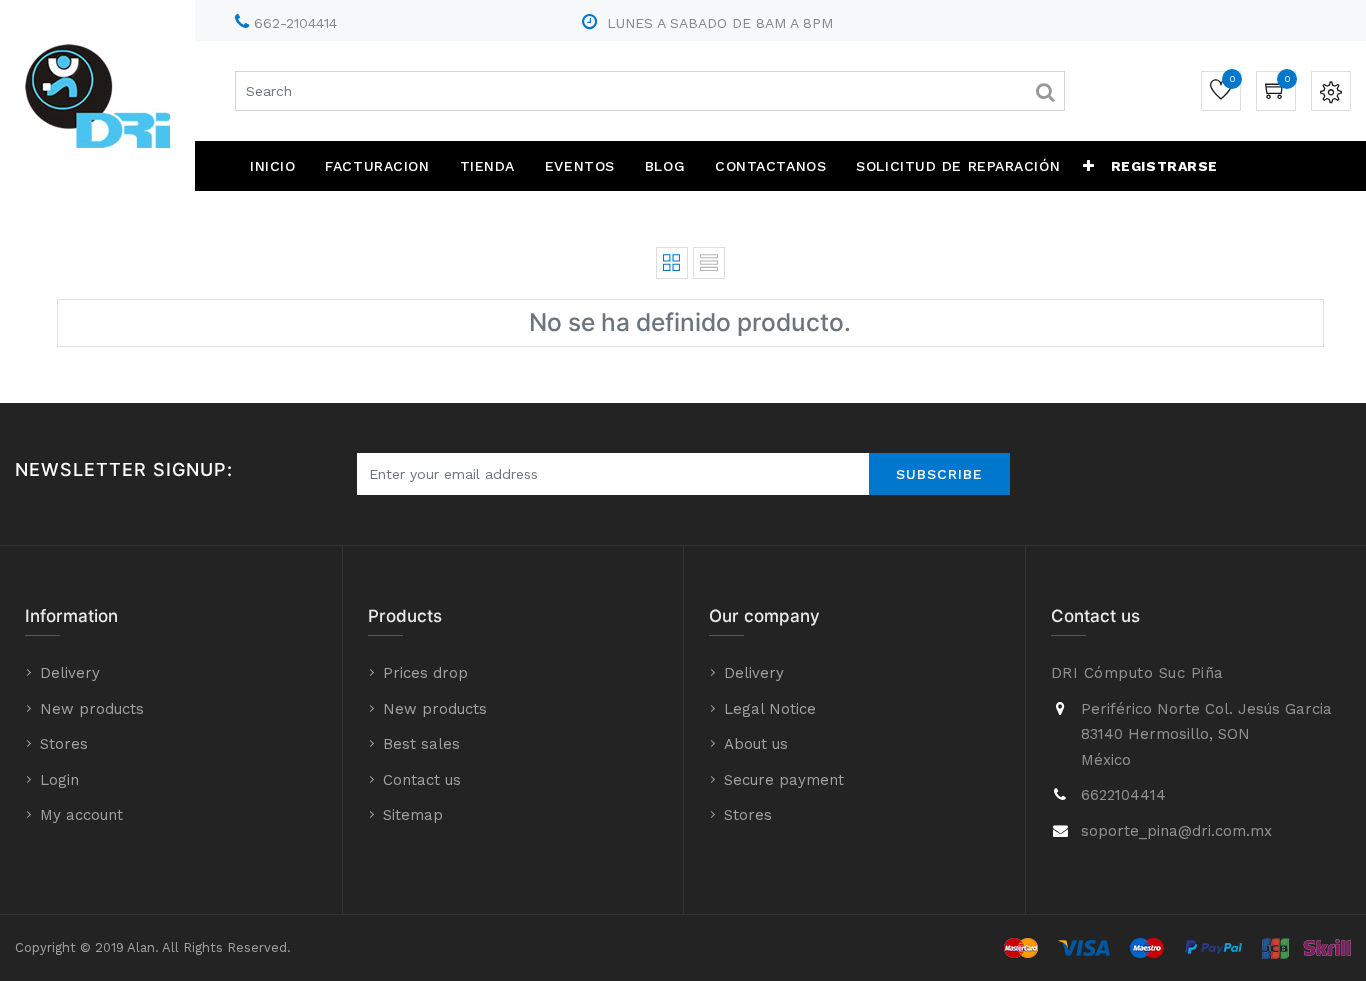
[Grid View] (672, 263)
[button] (1089, 166)
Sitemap (413, 815)
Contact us (422, 780)
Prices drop (425, 673)
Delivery (70, 673)
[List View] (709, 263)
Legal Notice (770, 709)
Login (59, 780)
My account (81, 815)
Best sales (421, 744)
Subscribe (939, 474)
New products (92, 709)
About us (756, 744)
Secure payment (784, 780)
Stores (64, 744)
